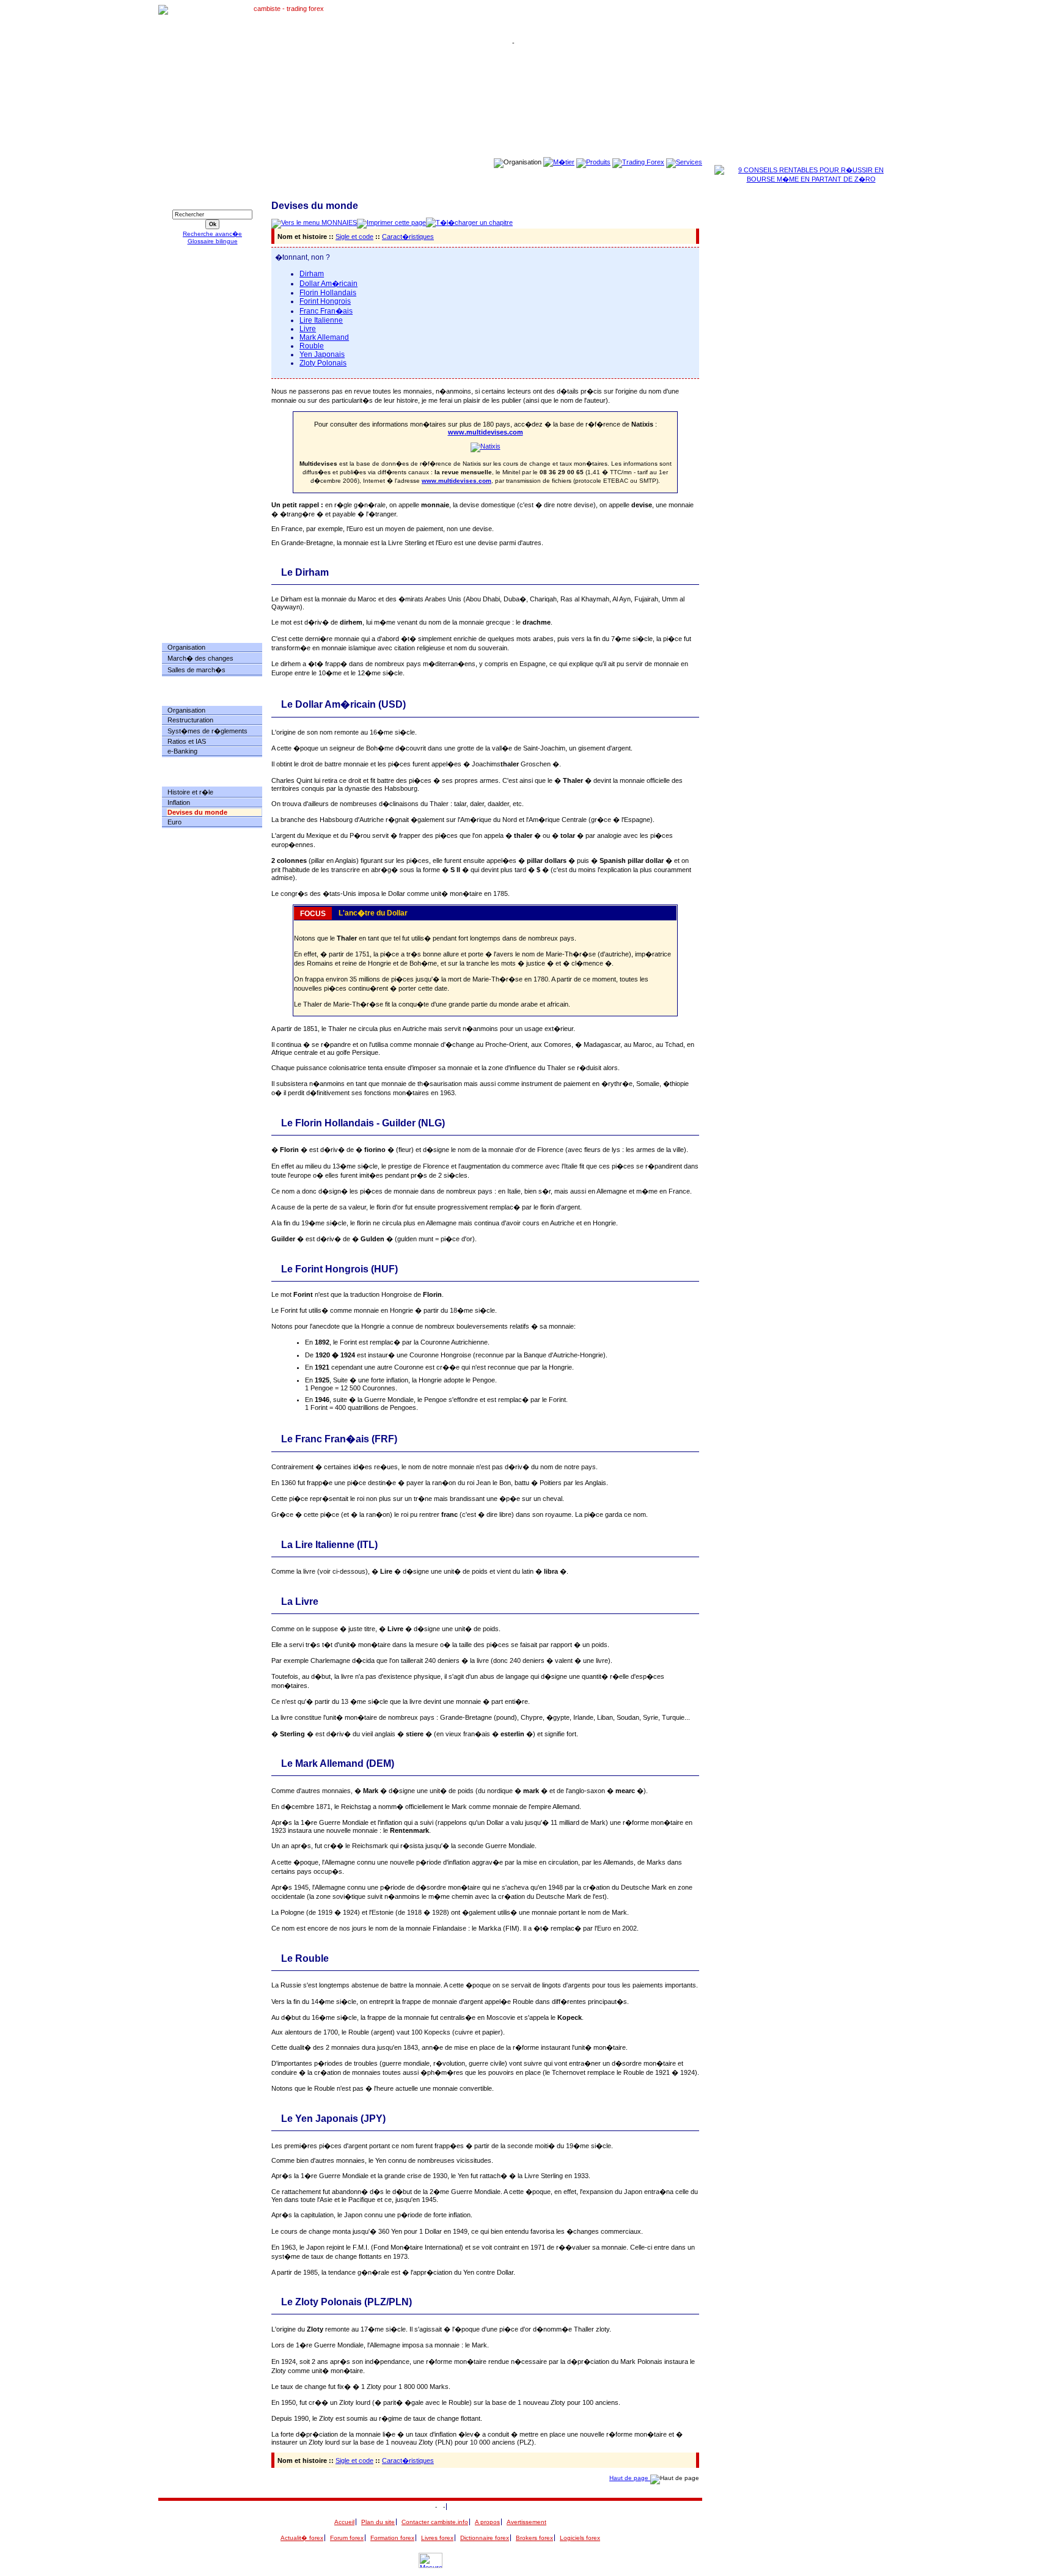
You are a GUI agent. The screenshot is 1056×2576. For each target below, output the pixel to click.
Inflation (179, 802)
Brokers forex (534, 2538)
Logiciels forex (580, 2538)
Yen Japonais (322, 354)
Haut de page (630, 2478)
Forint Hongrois (325, 301)
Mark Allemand (324, 337)
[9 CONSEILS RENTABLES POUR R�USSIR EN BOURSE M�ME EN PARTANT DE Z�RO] (806, 179)
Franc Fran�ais (326, 311)
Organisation (186, 647)
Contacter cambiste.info (435, 2522)
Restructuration (190, 720)
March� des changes (200, 658)
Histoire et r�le (190, 792)
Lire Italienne (321, 320)
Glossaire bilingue (213, 241)
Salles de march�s (196, 670)
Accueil (344, 2522)
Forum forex (347, 2538)
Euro (174, 822)
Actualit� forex (302, 2538)
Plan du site (378, 2522)
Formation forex (392, 2538)
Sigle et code (354, 237)
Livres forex (437, 2538)
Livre (308, 329)
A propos (487, 2522)
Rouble (312, 346)
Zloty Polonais (323, 363)
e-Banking (182, 751)
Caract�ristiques (408, 237)
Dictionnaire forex (485, 2538)
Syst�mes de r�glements (207, 731)
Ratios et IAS (187, 741)
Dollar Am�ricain (328, 284)
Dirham (312, 274)
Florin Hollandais (328, 293)
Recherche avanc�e (212, 234)
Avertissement (526, 2522)
